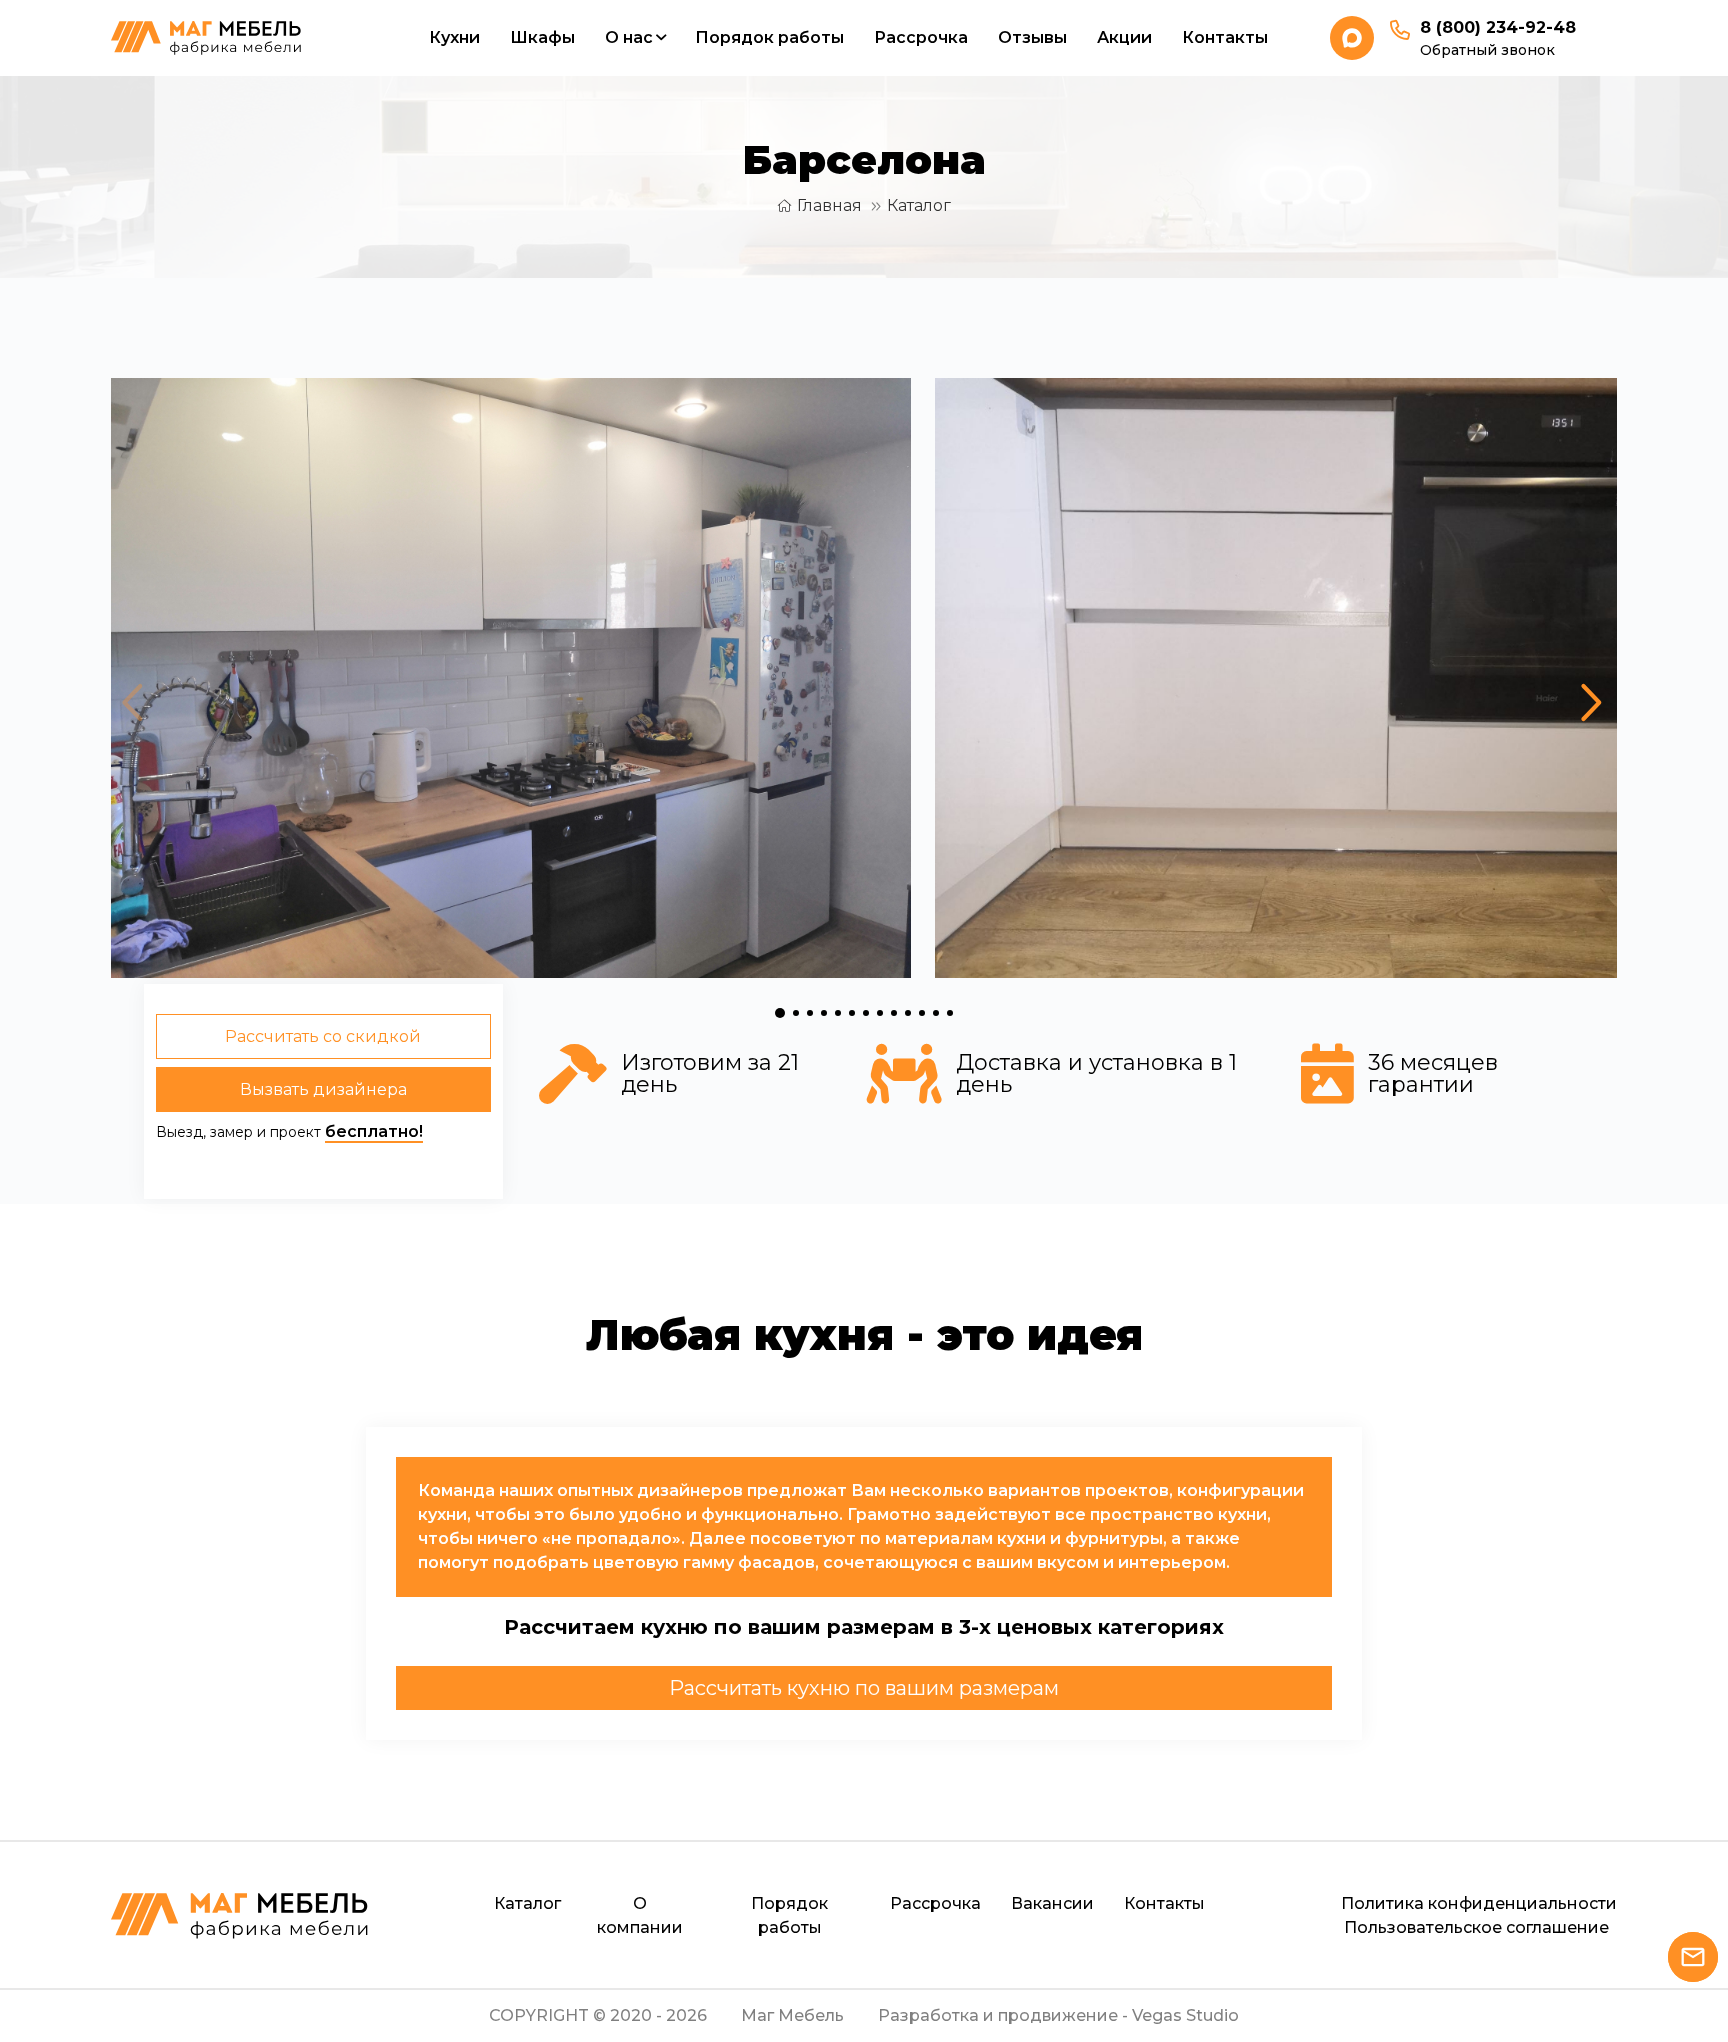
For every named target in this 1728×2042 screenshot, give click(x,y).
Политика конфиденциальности (1479, 1903)
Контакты (1225, 37)
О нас (629, 37)
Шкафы (542, 37)
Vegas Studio (1185, 2015)
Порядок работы (769, 37)
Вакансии (1052, 1903)
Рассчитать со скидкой (323, 1036)
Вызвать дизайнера (323, 1089)
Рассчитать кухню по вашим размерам (864, 1688)
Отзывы (1032, 37)
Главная (829, 205)
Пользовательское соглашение (1476, 1927)
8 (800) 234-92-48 (1498, 27)
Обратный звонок (1487, 50)
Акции (1124, 37)
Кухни (454, 37)
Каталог (919, 205)
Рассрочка (921, 37)
